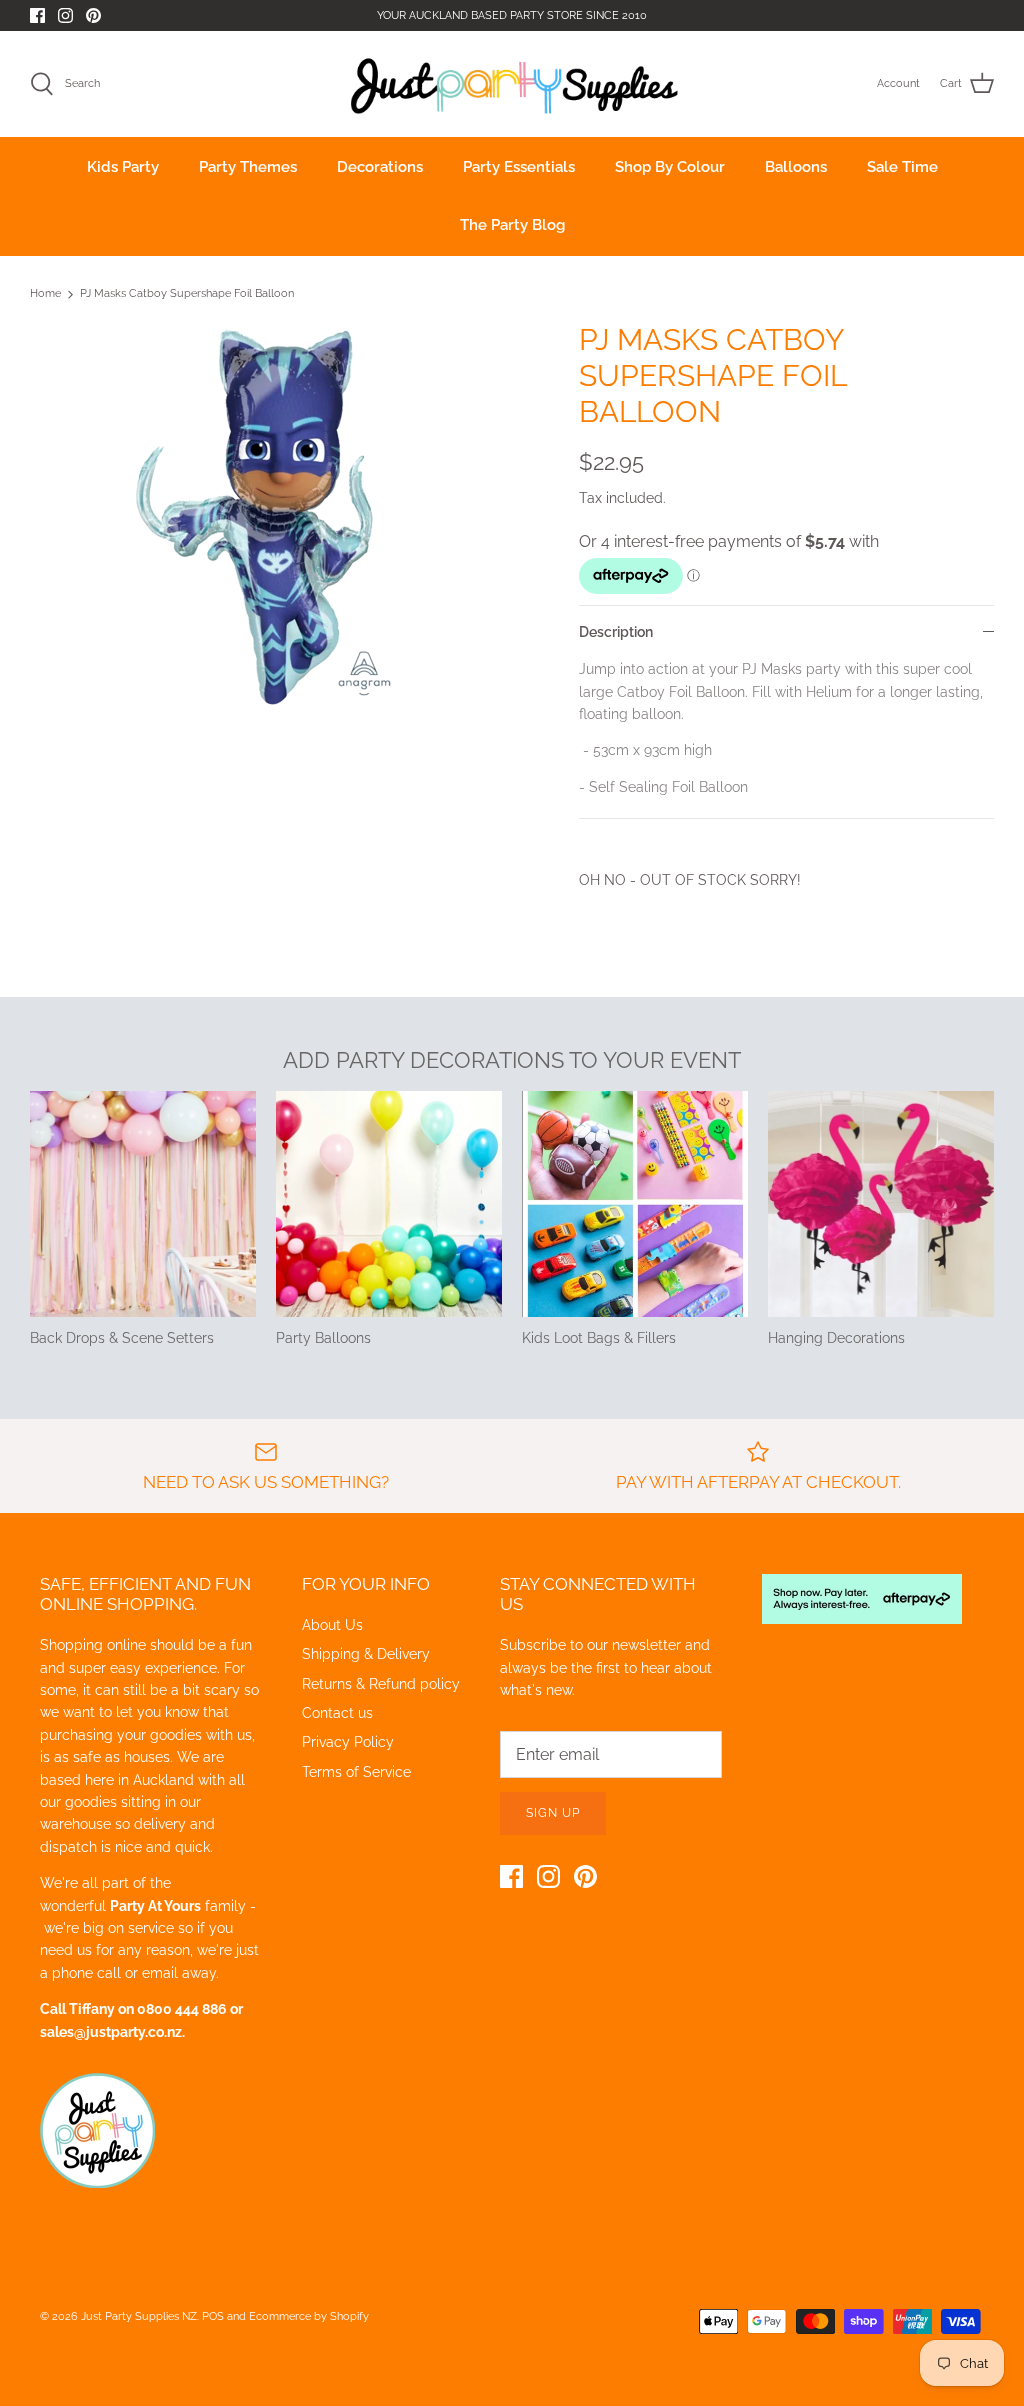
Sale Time (902, 167)
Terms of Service (356, 1772)
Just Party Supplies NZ (139, 2316)
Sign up (553, 1813)
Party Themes (248, 167)
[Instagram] (65, 15)
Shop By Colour (670, 167)
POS (213, 2316)
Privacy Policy (348, 1742)
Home (45, 294)
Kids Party (123, 167)
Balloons (796, 167)
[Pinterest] (93, 15)
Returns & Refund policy (381, 1684)
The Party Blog (512, 225)
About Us (332, 1625)
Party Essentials (519, 167)
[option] (271, 517)
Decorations (380, 167)
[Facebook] (37, 15)
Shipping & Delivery (366, 1654)
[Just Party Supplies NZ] (512, 84)
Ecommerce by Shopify (309, 2316)
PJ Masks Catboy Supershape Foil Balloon (187, 294)
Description (616, 632)
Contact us (337, 1713)
